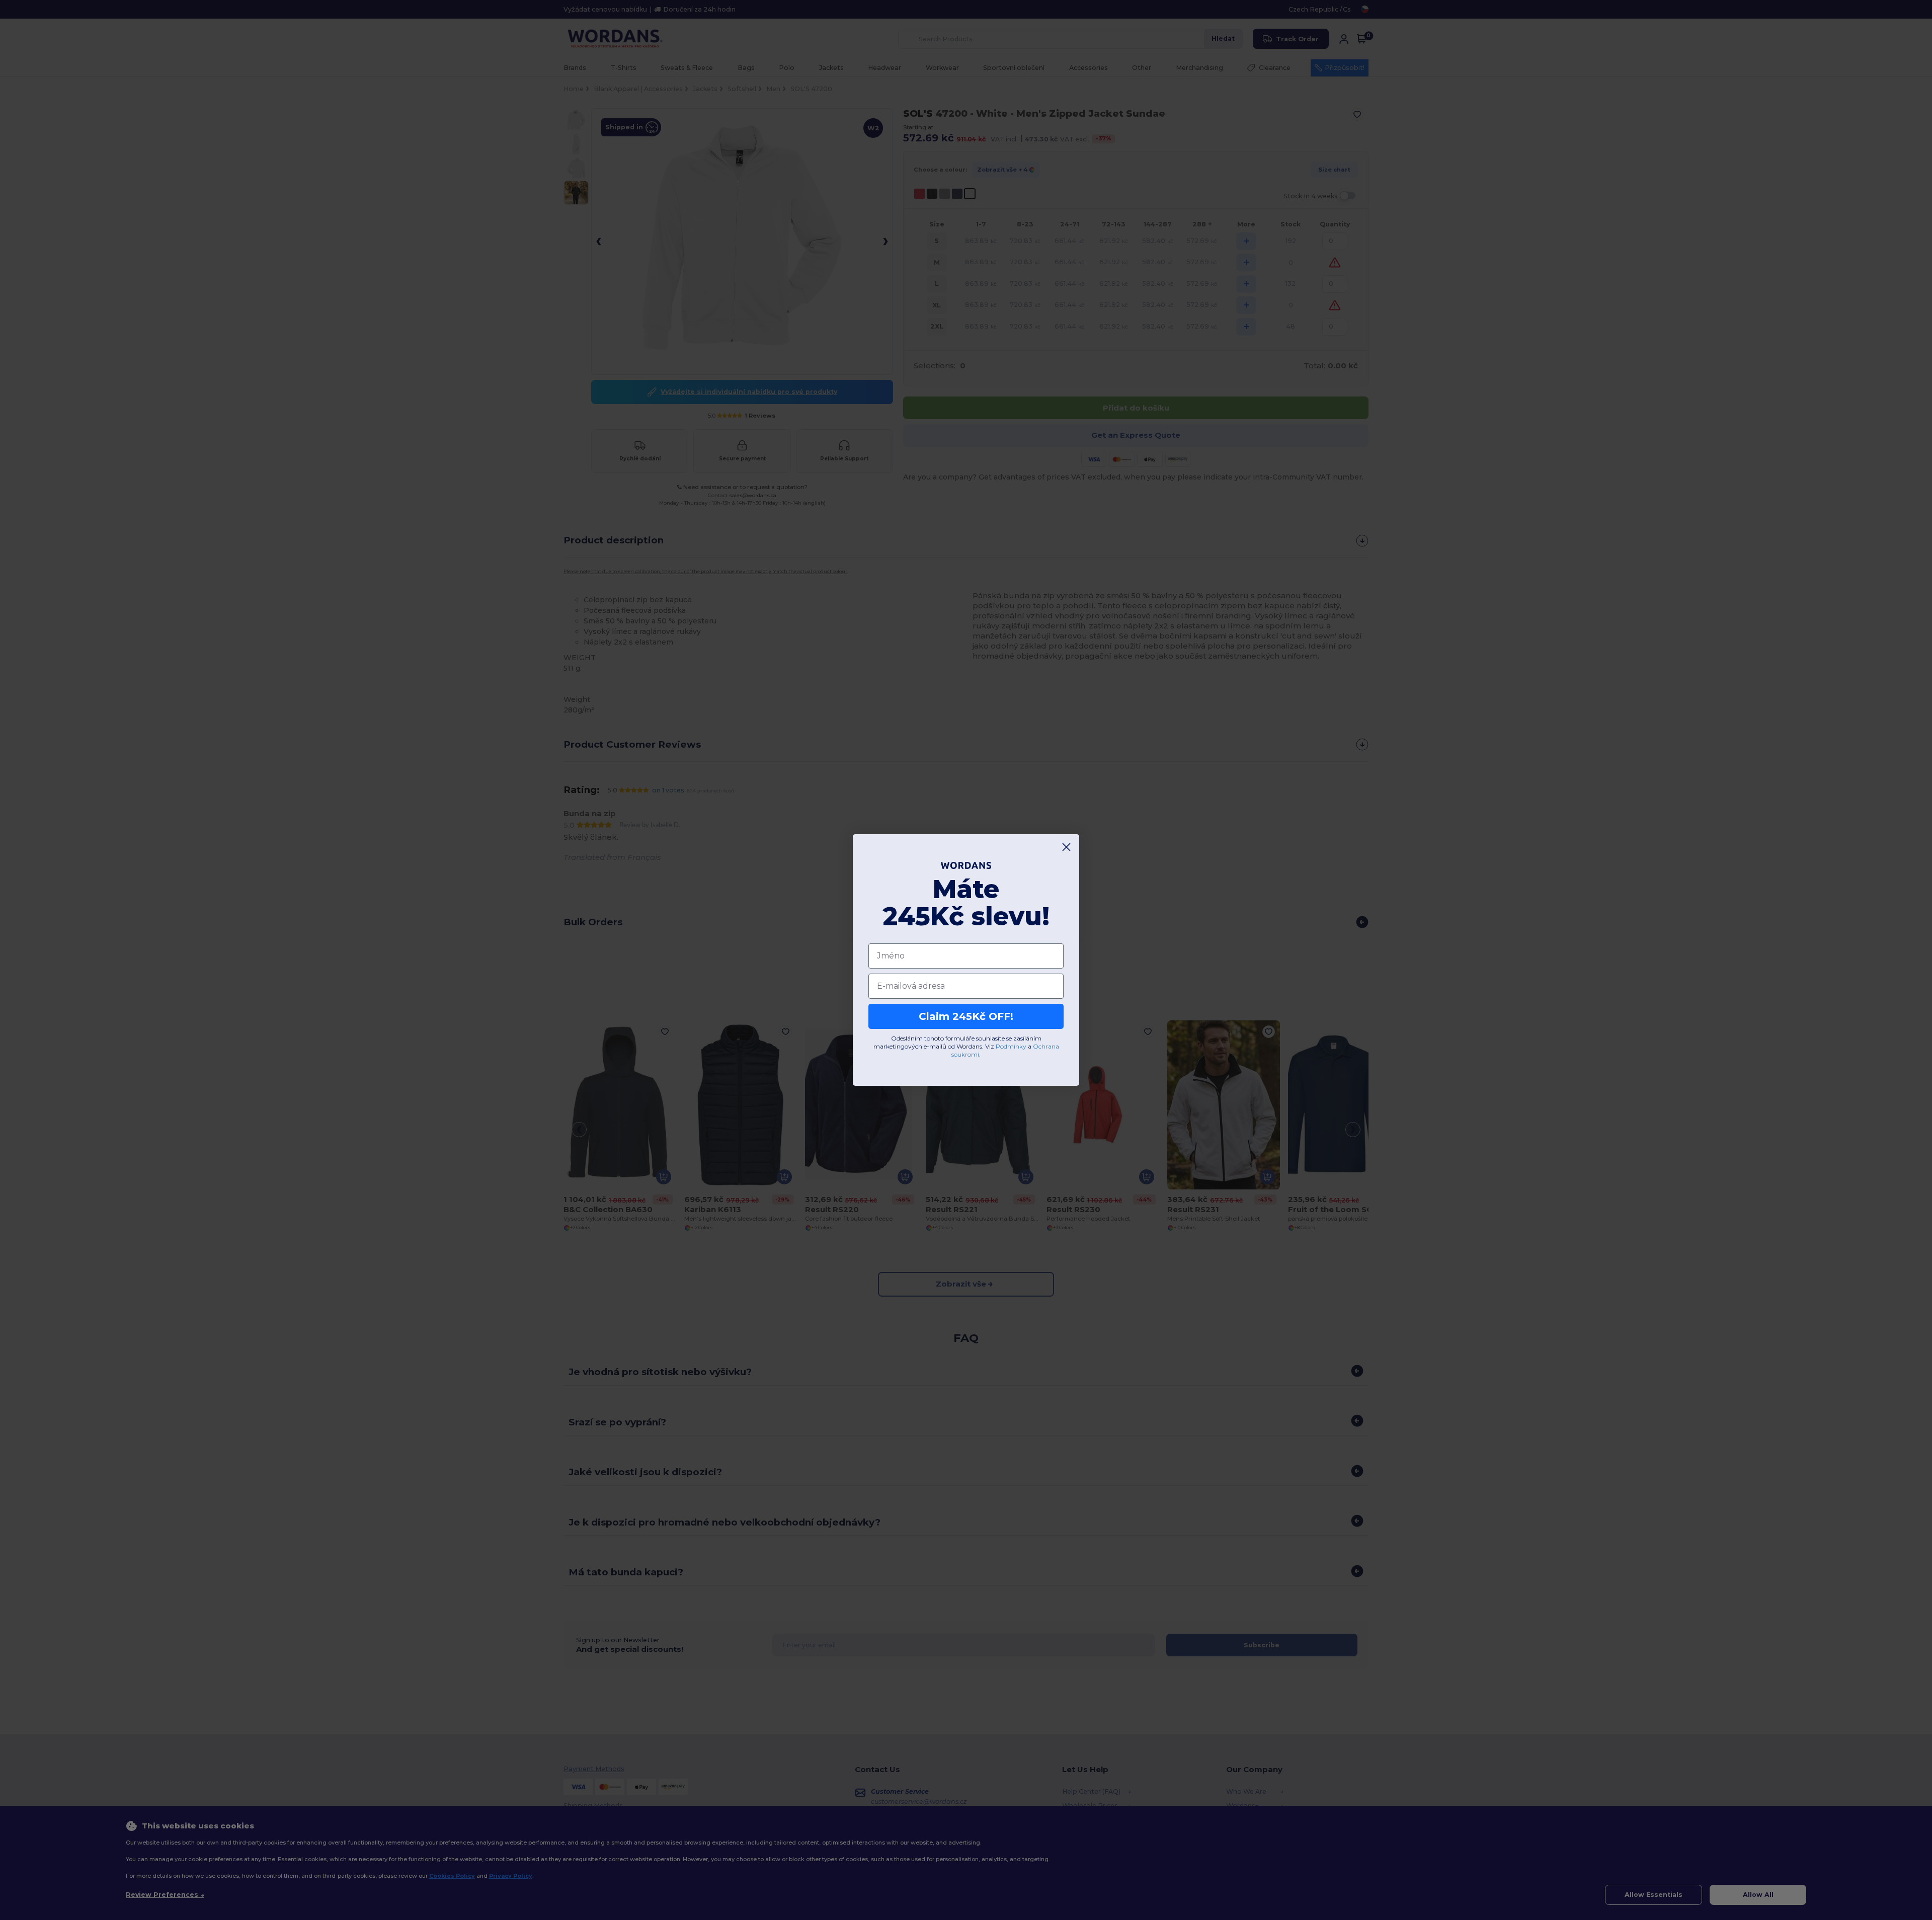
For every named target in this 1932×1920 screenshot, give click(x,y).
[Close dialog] (1066, 847)
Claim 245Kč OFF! (966, 1016)
